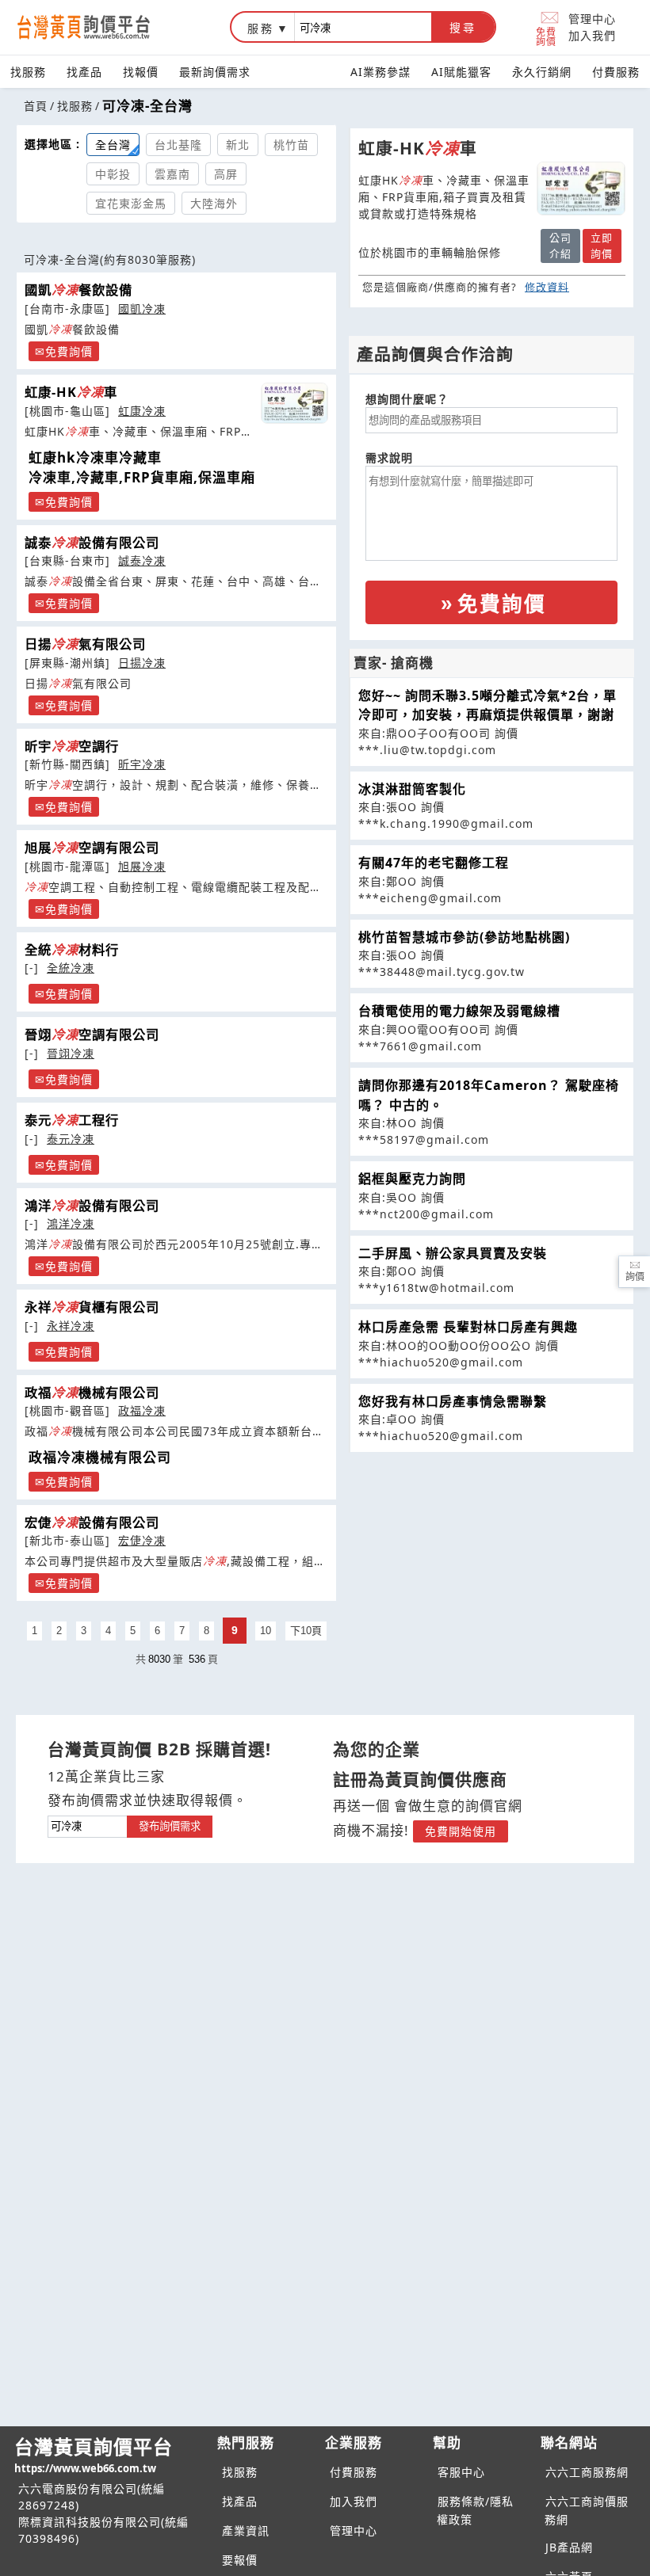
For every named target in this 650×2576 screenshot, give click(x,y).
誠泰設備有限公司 (92, 543)
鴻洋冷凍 (71, 1223)
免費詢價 (546, 36)
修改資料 (547, 287)
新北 (238, 145)
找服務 (28, 72)
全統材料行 (72, 950)
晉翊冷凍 (71, 1053)
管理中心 (592, 19)
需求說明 (389, 457)
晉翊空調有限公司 (92, 1035)
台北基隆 (178, 145)
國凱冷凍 (142, 309)
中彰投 (113, 174)
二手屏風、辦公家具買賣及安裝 (453, 1253)
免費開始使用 (461, 1831)
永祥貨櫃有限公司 (92, 1307)
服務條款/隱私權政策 (475, 2510)
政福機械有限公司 (92, 1393)
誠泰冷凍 (142, 560)
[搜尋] (363, 27)
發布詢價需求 (170, 1826)
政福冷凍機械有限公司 (100, 1457)
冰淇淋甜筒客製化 (412, 789)
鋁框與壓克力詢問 (412, 1179)
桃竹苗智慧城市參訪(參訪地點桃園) (464, 937)
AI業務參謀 (380, 72)
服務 (261, 28)
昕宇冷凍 (142, 764)
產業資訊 (246, 2530)
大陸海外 (214, 203)
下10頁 (306, 1631)
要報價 (240, 2560)
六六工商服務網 (587, 2472)
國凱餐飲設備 (78, 290)
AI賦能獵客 (461, 72)
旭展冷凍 (142, 866)
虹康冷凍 (142, 411)
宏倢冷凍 (142, 1540)
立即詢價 (602, 246)
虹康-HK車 (71, 392)
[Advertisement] (491, 1564)
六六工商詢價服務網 (587, 2510)
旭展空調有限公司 (92, 848)
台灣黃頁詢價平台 (94, 2454)
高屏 (226, 174)
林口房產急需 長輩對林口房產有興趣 (468, 1327)
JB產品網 (569, 2547)
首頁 (36, 106)
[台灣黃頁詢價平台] (99, 27)
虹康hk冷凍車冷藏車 (95, 457)
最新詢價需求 (215, 72)
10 (266, 1631)
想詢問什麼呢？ (407, 399)
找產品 (84, 72)
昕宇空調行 (72, 746)
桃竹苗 (291, 145)
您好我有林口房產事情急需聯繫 (453, 1401)
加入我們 (592, 35)
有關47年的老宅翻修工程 (434, 863)
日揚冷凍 (142, 663)
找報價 (141, 72)
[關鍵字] (87, 1825)
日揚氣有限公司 (85, 644)
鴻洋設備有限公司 (92, 1206)
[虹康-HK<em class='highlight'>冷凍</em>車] (294, 403)
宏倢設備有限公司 (92, 1522)
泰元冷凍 (71, 1139)
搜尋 (463, 28)
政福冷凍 (142, 1410)
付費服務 (616, 72)
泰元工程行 (72, 1120)
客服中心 (461, 2472)
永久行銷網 (542, 72)
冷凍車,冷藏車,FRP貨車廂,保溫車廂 (142, 477)
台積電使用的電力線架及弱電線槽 (459, 1011)
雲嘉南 (172, 174)
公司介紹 (560, 246)
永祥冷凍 (71, 1326)
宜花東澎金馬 (131, 203)
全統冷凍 (71, 968)
